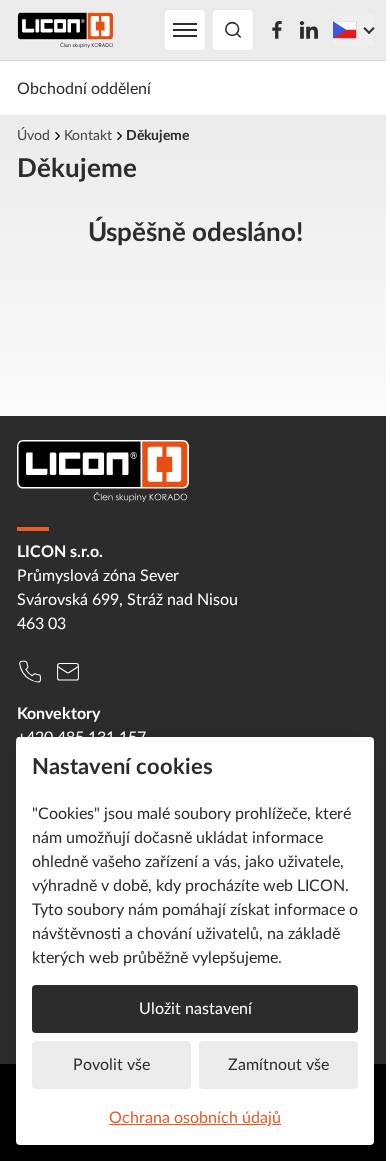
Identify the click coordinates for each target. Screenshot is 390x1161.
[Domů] (65, 29)
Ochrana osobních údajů (195, 1117)
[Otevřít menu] (185, 30)
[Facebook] (277, 30)
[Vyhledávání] (233, 30)
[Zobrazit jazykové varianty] (353, 30)
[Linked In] (309, 30)
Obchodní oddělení (84, 88)
